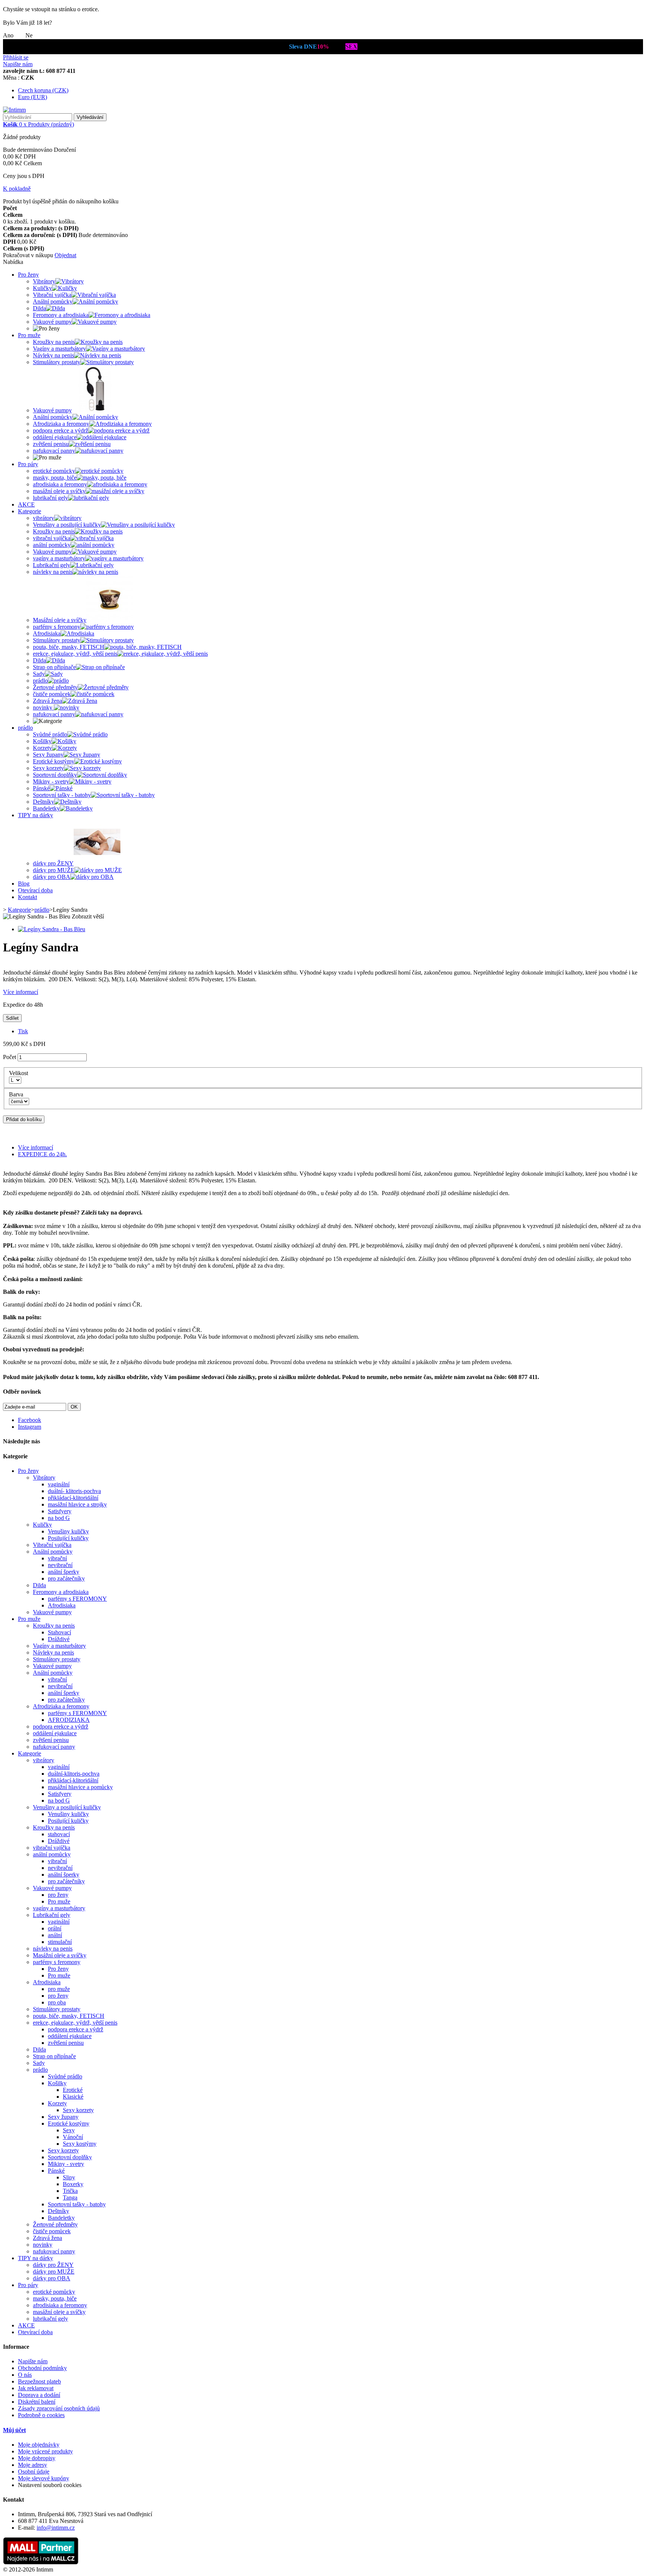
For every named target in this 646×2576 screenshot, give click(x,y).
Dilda (39, 1585)
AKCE (26, 504)
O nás (25, 2375)
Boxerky (73, 2184)
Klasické (73, 2097)
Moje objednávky (39, 2445)
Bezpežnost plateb (39, 2381)
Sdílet (12, 1018)
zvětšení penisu (51, 1740)
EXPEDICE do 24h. (42, 1154)
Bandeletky (61, 2218)
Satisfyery (60, 1511)
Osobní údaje (34, 2472)
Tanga (70, 2198)
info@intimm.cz (56, 2528)
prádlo (25, 728)
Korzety (57, 2103)
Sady (39, 2063)
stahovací (59, 1834)
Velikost (20, 1073)
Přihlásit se (16, 57)
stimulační (60, 1942)
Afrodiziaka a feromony (61, 1706)
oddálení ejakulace (55, 1733)
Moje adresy (33, 2465)
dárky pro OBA (52, 2278)
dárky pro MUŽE (54, 2272)
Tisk (23, 1031)
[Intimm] (14, 110)
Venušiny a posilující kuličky (67, 1807)
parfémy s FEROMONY (77, 1599)
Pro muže (29, 335)
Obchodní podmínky (42, 2368)
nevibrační (60, 1565)
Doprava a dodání (39, 2395)
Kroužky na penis (54, 1626)
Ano (9, 35)
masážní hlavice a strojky (77, 1504)
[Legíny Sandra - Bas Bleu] (52, 929)
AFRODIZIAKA (69, 1720)
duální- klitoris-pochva (74, 1491)
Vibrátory (44, 1478)
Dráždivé (59, 1639)
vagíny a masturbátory (59, 1908)
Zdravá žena (47, 2238)
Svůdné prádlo (65, 2076)
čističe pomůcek (52, 2231)
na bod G (59, 1518)
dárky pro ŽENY (53, 2265)
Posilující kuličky (68, 1538)
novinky (43, 2245)
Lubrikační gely (52, 1915)
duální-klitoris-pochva (74, 1774)
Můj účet (14, 2430)
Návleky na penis (53, 1652)
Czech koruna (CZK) (43, 90)
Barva (18, 1094)
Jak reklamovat (36, 2388)
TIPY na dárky (36, 815)
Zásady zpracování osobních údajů (59, 2408)
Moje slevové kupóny (44, 2478)
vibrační (57, 1558)
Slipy (69, 2177)
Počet (10, 1057)
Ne (29, 35)
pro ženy (58, 1895)
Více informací (21, 992)
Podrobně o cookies (41, 2415)
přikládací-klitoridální (73, 1498)
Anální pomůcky (53, 1552)
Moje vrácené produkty (45, 2451)
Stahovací (59, 1632)
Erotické (73, 2090)
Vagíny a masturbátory (59, 1646)
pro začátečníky (66, 1578)
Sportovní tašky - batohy (77, 2204)
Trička (70, 2191)
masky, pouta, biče (55, 2298)
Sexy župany (63, 2117)
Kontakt (27, 897)
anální (55, 1935)
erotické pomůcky (54, 2292)
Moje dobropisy (37, 2458)
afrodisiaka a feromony (60, 2305)
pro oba (57, 2002)
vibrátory (44, 1760)
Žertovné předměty (55, 2224)
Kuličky (42, 1525)
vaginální (59, 1484)
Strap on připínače (54, 2056)
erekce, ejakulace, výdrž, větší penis (75, 2023)
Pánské (56, 2171)
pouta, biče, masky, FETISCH (69, 2016)
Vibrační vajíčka (52, 1545)
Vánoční (73, 2137)
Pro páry (28, 464)
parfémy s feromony (57, 1962)
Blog (24, 884)
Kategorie (30, 511)
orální (55, 1928)
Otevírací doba (35, 890)
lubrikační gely (50, 2319)
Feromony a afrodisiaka (61, 1592)
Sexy (69, 2130)
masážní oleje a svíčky (59, 2312)
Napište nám (18, 64)
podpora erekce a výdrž (61, 1726)
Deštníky (59, 2211)
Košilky (57, 2083)
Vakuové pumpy (52, 1612)
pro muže (59, 1989)
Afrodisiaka (62, 1605)
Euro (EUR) (33, 97)
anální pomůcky (52, 1854)
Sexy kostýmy (80, 2144)
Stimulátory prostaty (57, 1659)
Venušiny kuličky (68, 1531)
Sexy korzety (78, 2110)
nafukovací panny (54, 1747)
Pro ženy (28, 275)
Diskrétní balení (37, 2402)
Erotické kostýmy (69, 2123)
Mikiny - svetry (66, 2164)
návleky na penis (53, 1949)
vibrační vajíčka (52, 1848)
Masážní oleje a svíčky (60, 1955)
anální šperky (64, 1572)
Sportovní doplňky (70, 2157)
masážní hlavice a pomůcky (80, 1787)
